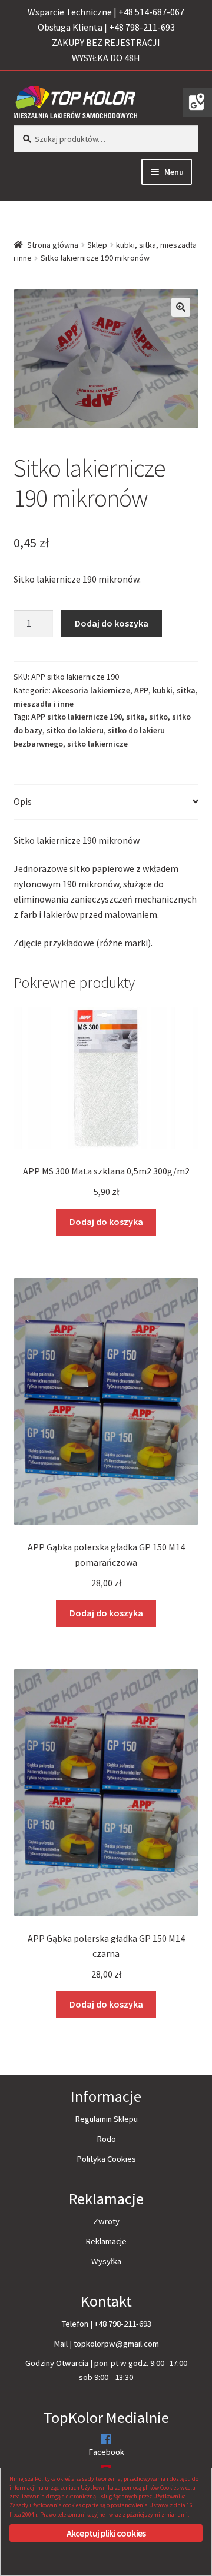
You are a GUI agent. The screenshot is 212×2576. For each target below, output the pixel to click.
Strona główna (53, 245)
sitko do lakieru (75, 730)
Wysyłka (106, 2261)
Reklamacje (106, 2241)
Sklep (97, 245)
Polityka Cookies (106, 2159)
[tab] (106, 802)
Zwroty (106, 2221)
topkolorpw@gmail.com (116, 2344)
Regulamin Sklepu (106, 2119)
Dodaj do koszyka (112, 623)
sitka (135, 717)
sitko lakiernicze (97, 744)
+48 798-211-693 (123, 2324)
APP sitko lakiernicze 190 (77, 717)
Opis (23, 801)
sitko (158, 717)
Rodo (106, 2139)
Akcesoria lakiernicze (91, 690)
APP (141, 690)
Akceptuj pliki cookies (106, 2533)
